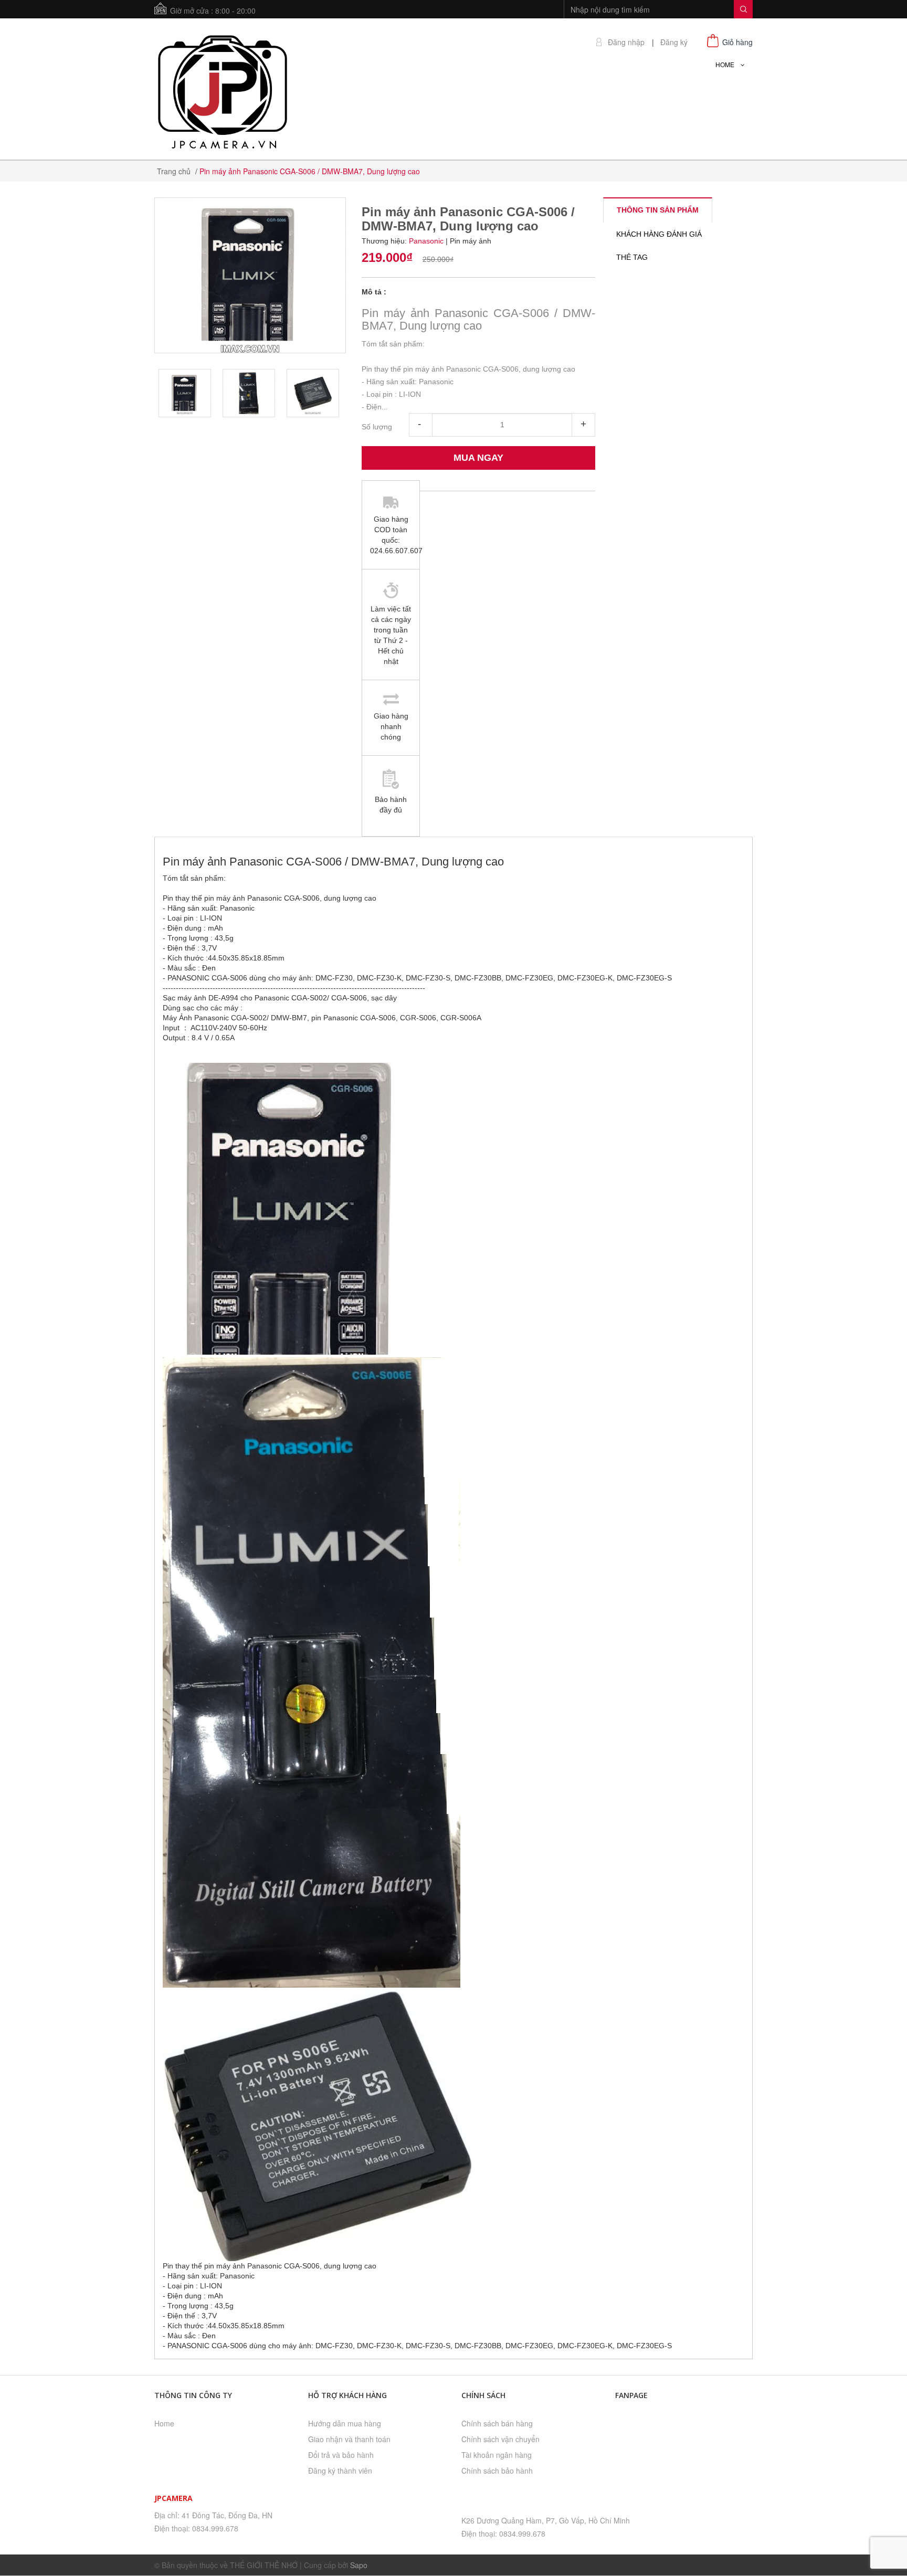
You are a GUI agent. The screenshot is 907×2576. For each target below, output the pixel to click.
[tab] (658, 210)
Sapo (359, 2565)
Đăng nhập (626, 42)
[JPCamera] (223, 90)
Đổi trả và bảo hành (341, 2455)
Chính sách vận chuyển (500, 2439)
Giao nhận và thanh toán (349, 2439)
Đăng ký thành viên (340, 2471)
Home (164, 2423)
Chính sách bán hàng (497, 2423)
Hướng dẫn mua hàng (345, 2423)
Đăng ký (674, 42)
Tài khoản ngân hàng (497, 2455)
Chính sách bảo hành (497, 2471)
